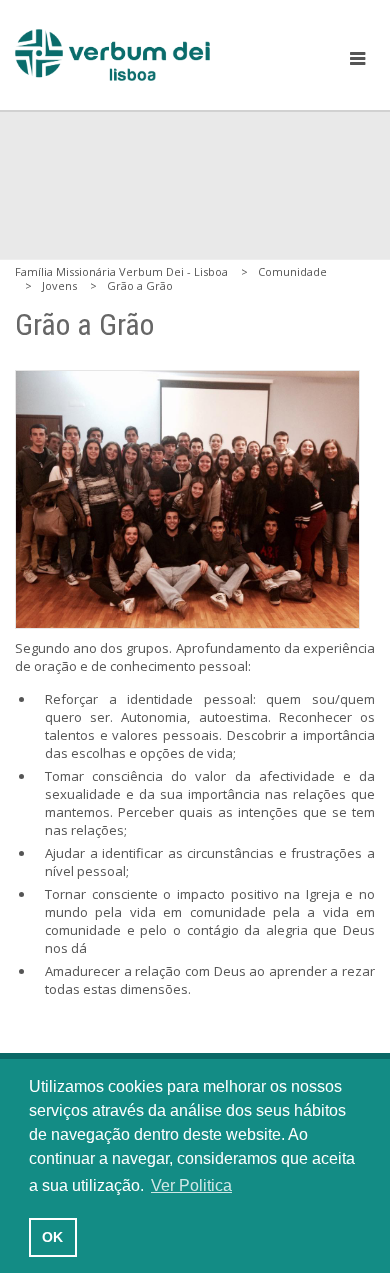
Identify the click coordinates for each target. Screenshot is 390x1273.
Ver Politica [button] (191, 1185)
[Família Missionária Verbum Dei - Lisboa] (112, 55)
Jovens (59, 285)
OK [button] (52, 1237)
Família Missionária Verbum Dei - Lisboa (121, 271)
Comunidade (292, 271)
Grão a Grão (140, 285)
